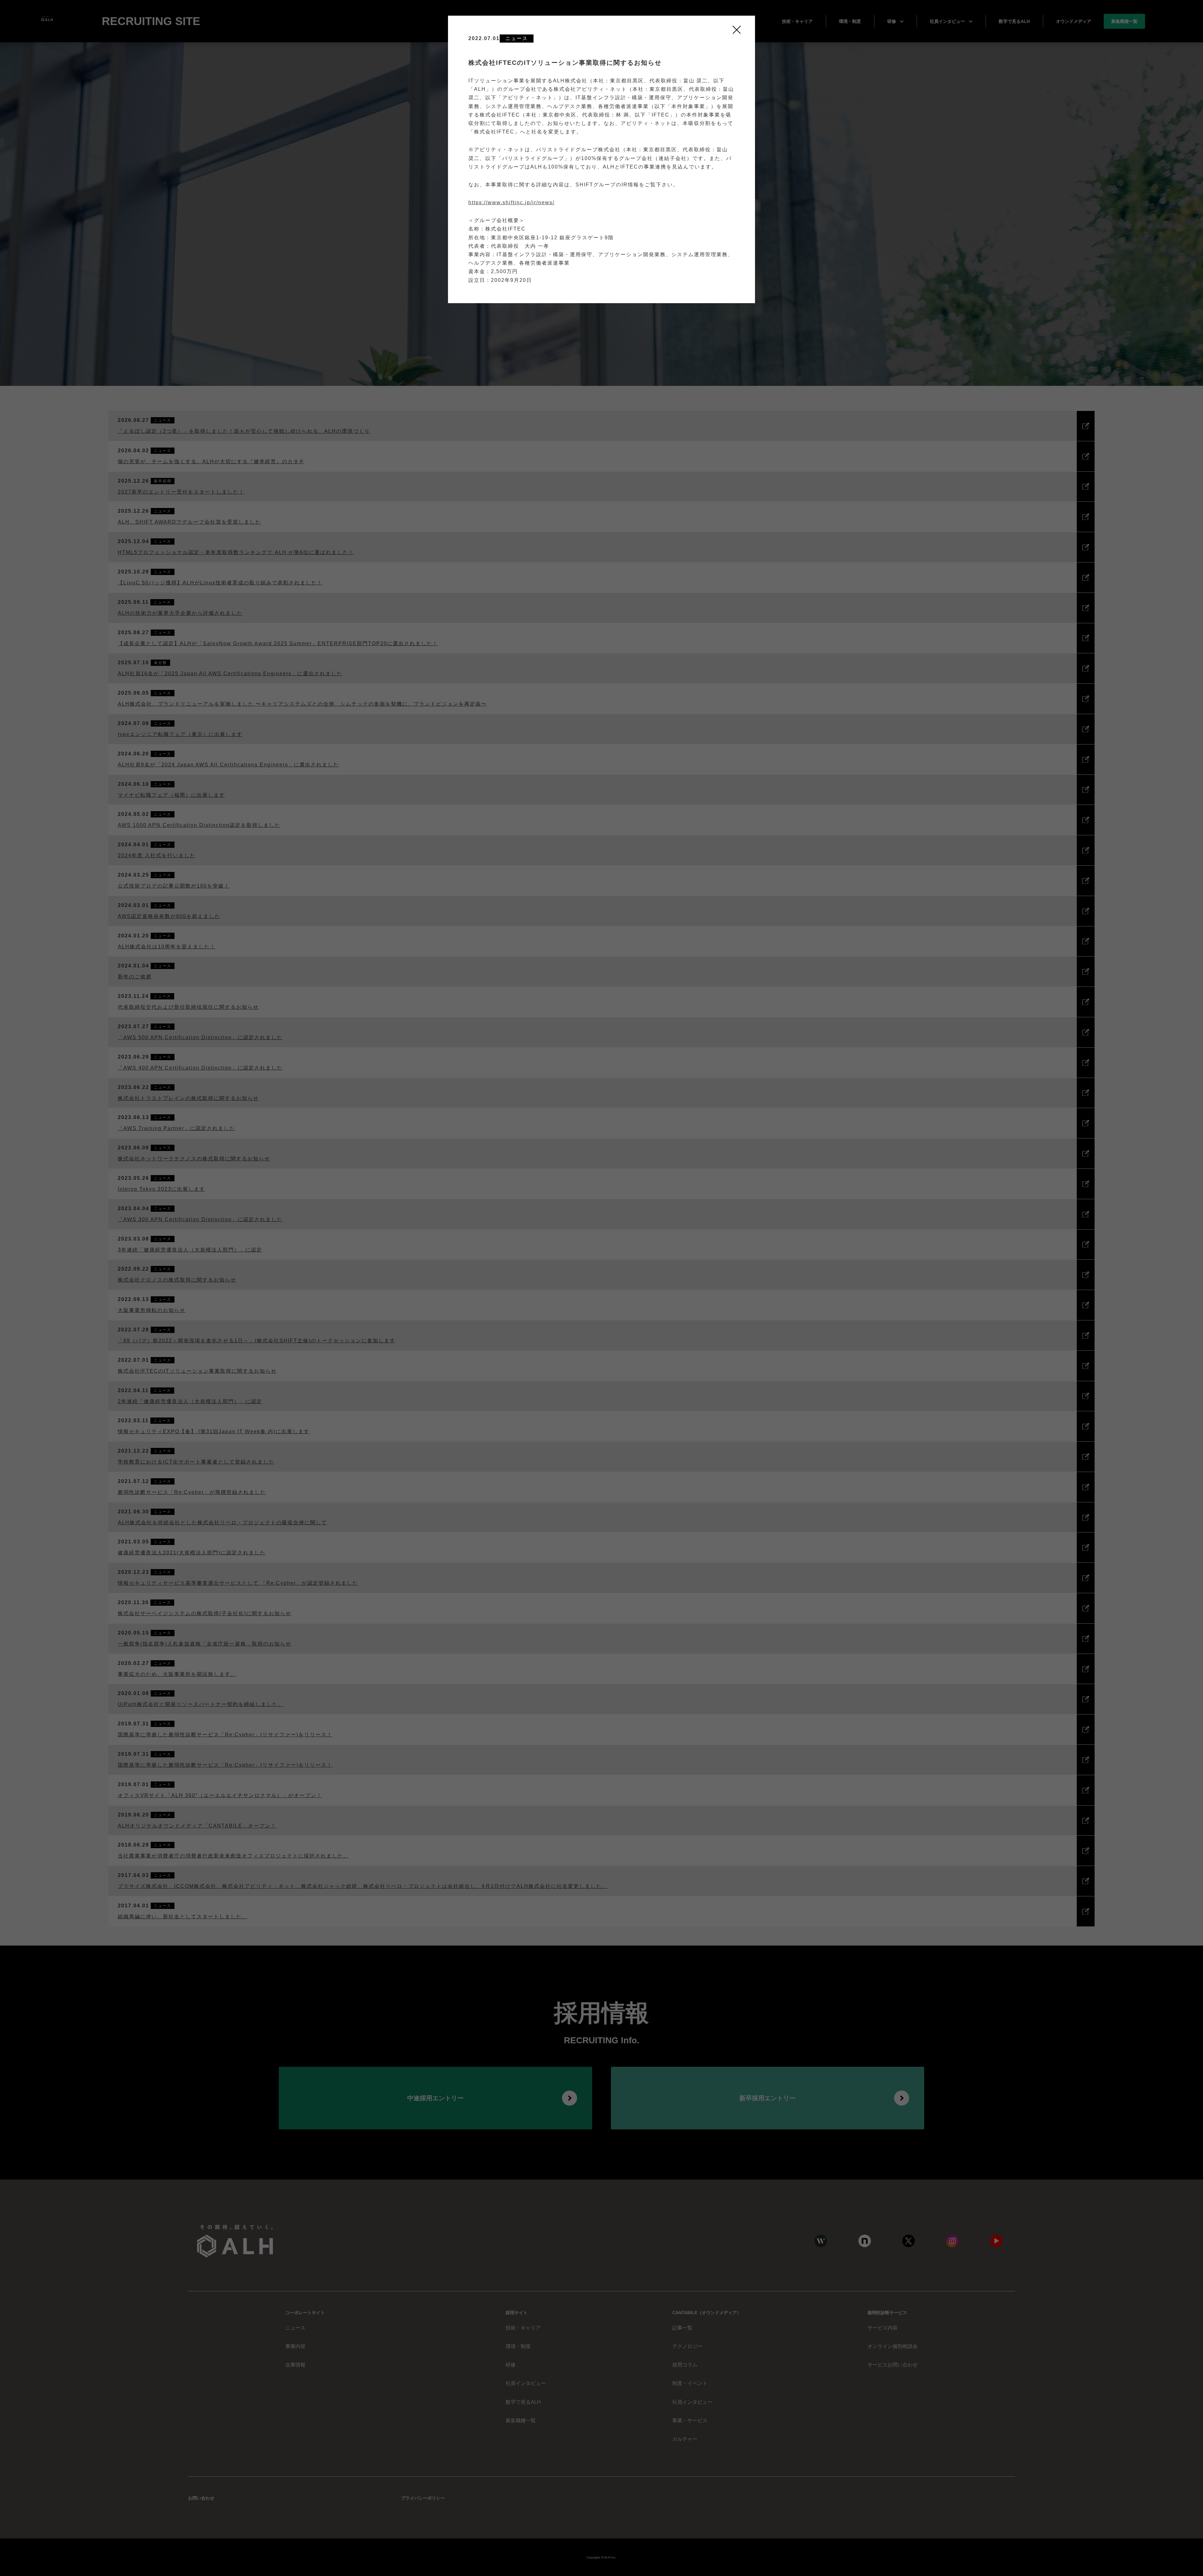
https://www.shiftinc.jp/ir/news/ (511, 202)
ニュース (517, 38)
